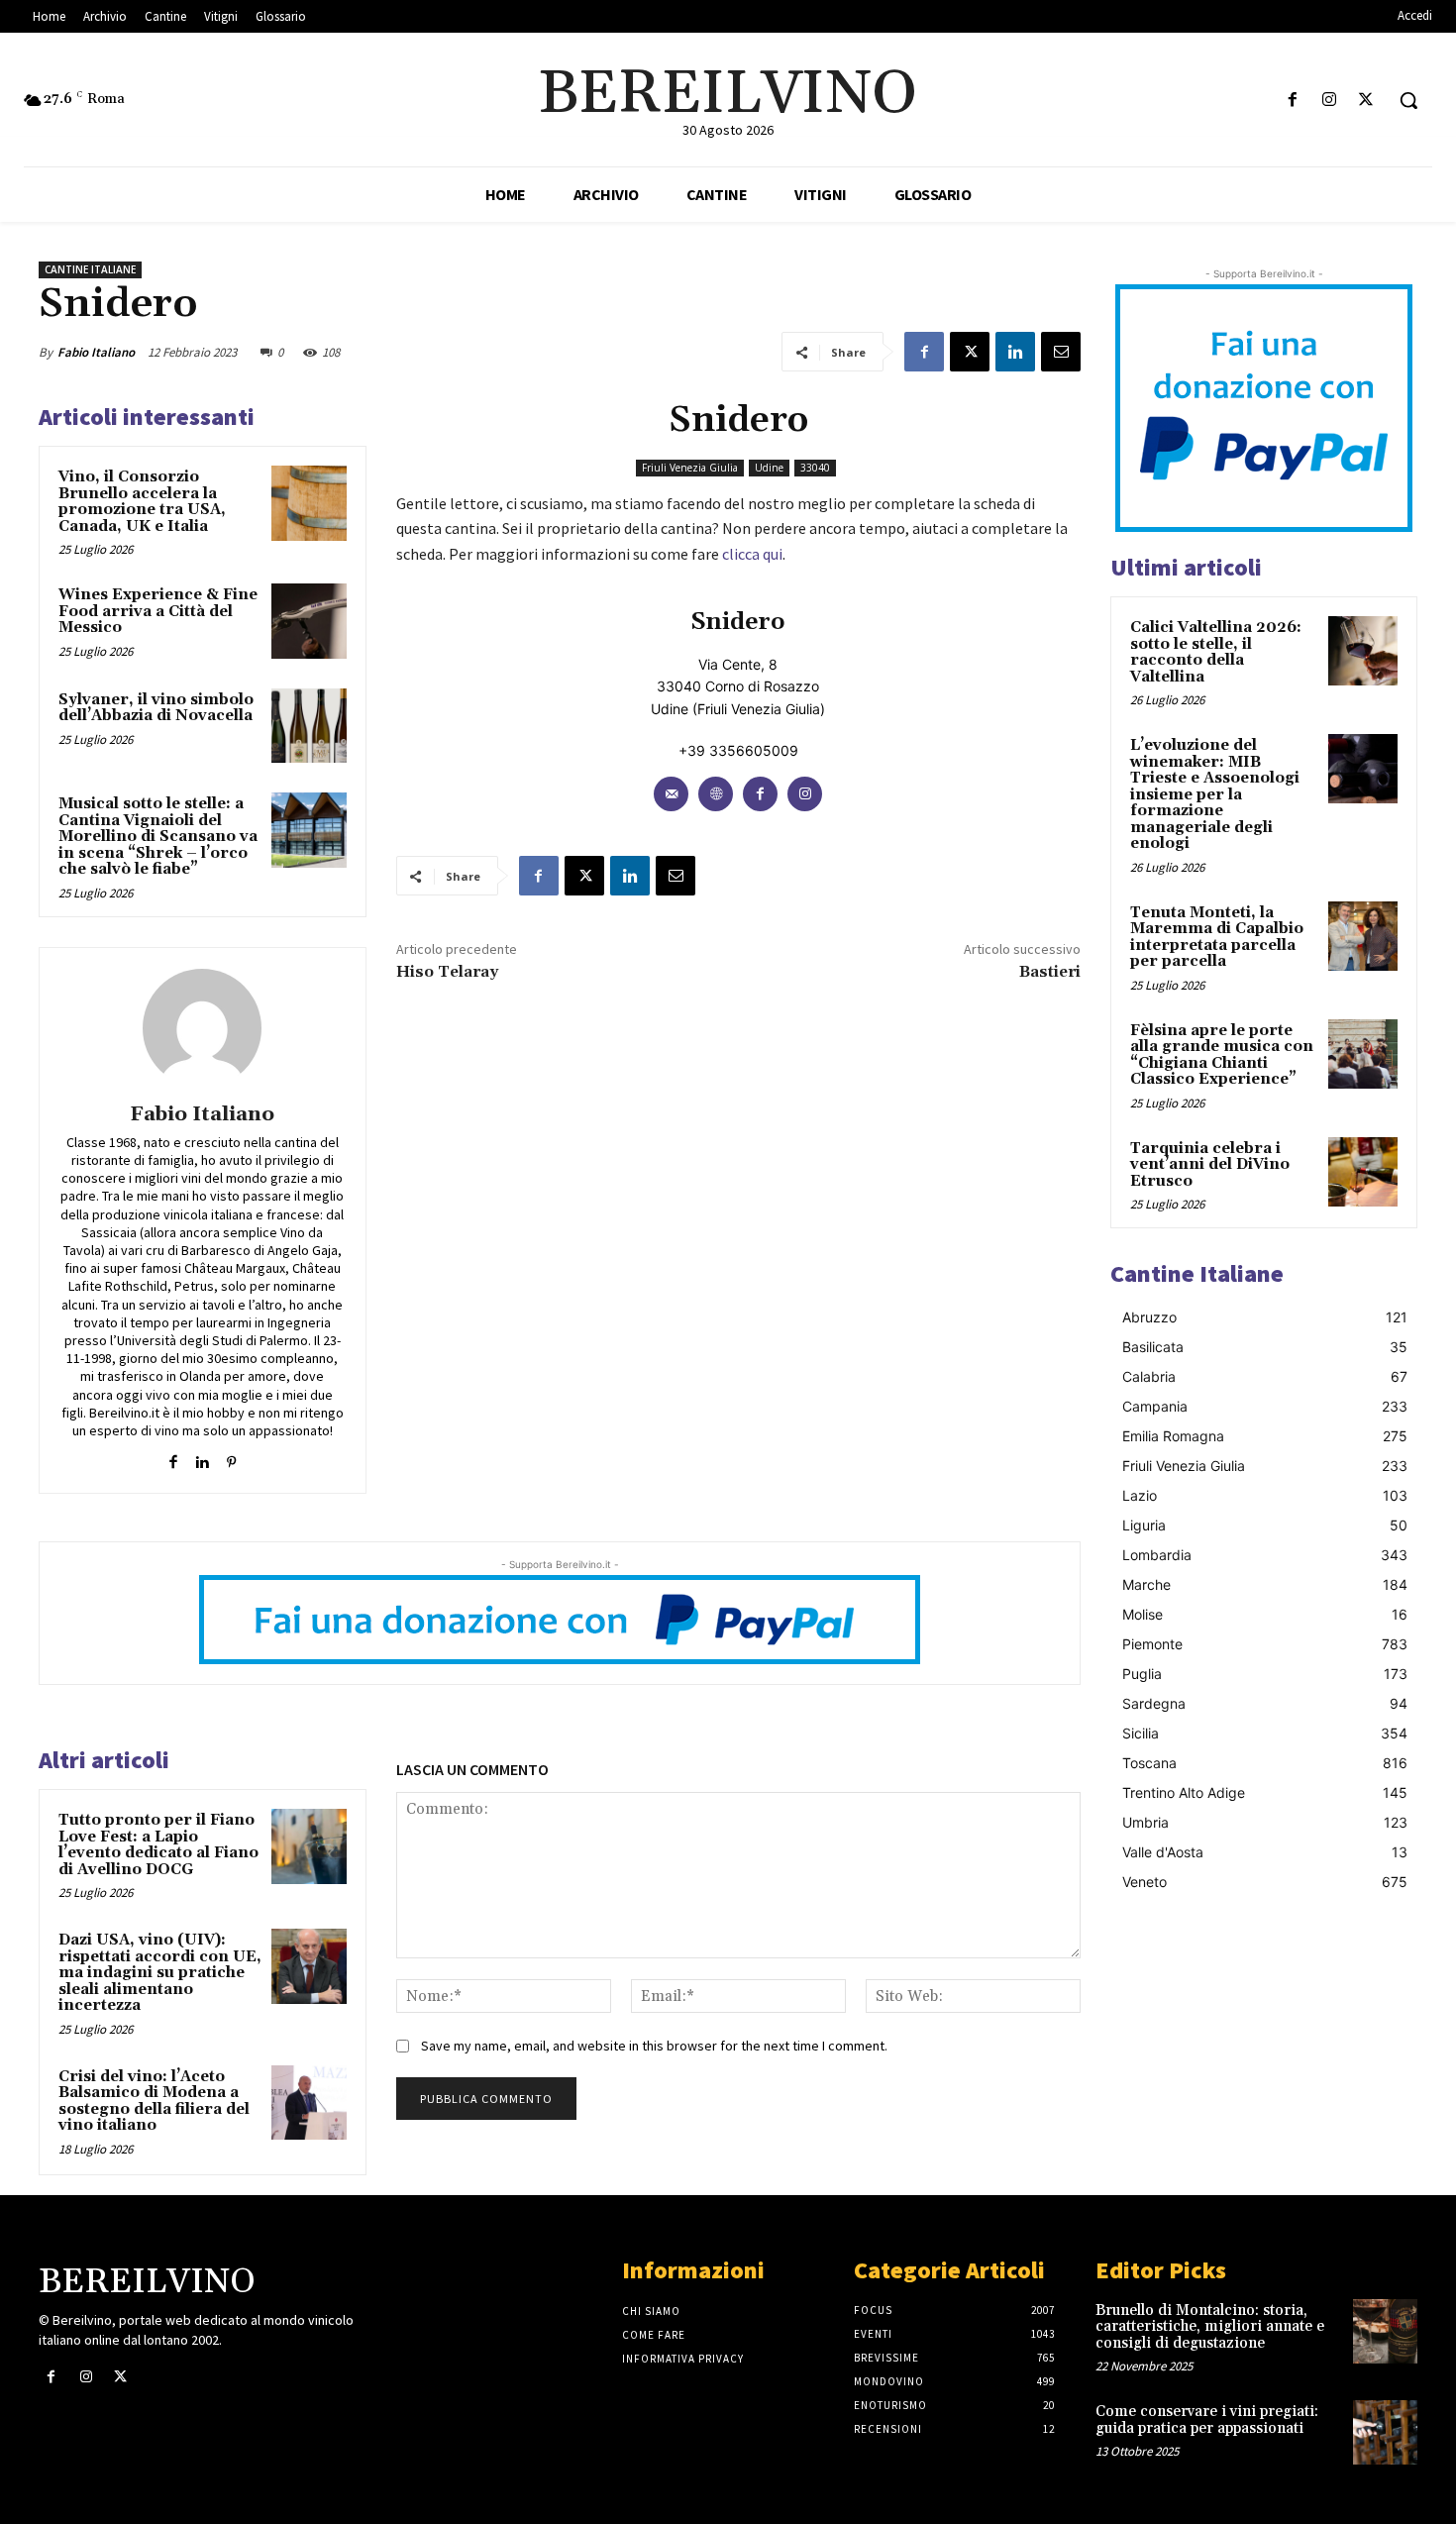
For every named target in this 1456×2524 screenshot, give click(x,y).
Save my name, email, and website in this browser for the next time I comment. (654, 2046)
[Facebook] (1292, 101)
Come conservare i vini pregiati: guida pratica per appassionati (1207, 2420)
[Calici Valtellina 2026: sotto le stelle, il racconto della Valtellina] (1363, 651)
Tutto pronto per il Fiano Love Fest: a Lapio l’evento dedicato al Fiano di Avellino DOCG (158, 1845)
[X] (1366, 101)
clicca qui (752, 554)
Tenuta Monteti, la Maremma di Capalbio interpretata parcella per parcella (1217, 938)
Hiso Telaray (447, 972)
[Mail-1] (671, 794)
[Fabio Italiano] (202, 1028)
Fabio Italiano (96, 352)
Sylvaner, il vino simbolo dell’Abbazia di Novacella (156, 708)
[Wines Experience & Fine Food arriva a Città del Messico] (309, 621)
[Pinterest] (231, 1458)
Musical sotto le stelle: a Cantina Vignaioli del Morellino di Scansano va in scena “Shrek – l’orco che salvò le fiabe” (158, 837)
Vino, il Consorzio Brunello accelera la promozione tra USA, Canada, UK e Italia (142, 502)
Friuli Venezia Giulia (690, 468)
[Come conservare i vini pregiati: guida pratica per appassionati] (1385, 2432)
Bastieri (1050, 972)
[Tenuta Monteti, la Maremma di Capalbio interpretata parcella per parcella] (1363, 936)
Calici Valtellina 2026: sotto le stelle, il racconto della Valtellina (1216, 652)
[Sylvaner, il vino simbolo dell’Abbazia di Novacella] (309, 726)
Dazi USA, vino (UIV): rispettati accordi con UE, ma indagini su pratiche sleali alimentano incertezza (160, 1973)
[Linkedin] (1015, 352)
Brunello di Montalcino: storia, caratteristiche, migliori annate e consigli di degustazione (1210, 2327)
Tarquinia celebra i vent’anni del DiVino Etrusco (1210, 1165)
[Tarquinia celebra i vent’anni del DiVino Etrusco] (1363, 1172)
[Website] (716, 794)
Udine (769, 468)
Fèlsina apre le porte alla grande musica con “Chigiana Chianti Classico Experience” (1222, 1055)
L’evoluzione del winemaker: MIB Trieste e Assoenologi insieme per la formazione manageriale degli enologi (1215, 794)
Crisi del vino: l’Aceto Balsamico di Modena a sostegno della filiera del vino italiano (154, 2102)
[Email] (1061, 352)
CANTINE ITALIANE (90, 269)
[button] (1408, 100)
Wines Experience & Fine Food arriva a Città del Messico (158, 611)
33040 (815, 468)
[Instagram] (1330, 101)
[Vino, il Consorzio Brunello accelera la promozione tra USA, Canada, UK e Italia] (309, 503)
